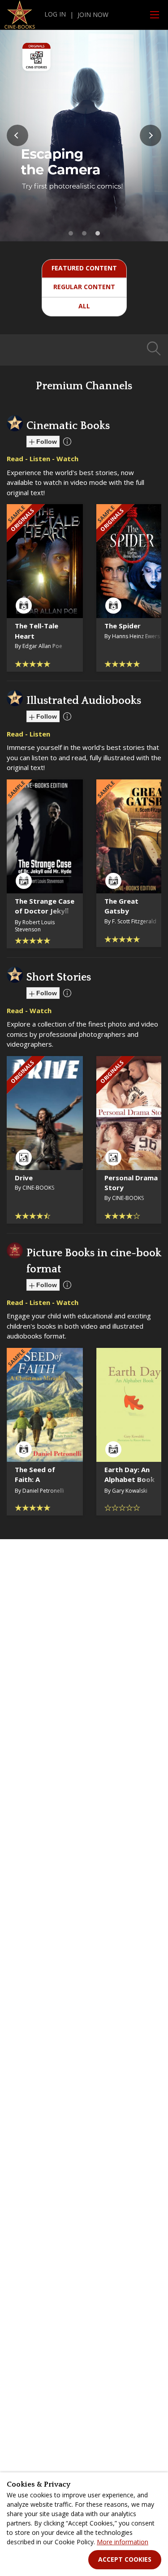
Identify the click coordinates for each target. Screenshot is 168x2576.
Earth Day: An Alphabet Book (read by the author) (129, 1485)
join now (93, 15)
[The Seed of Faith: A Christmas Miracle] (45, 1405)
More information (123, 2542)
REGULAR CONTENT (84, 287)
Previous (17, 135)
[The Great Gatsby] (135, 836)
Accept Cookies (125, 2559)
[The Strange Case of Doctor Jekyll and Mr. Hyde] (45, 836)
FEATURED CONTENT (84, 268)
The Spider (123, 626)
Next (151, 135)
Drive (24, 1178)
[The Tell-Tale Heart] (45, 561)
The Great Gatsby (121, 906)
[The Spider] (135, 561)
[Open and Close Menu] (155, 15)
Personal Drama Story (131, 1183)
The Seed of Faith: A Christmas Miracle (35, 1485)
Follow (46, 442)
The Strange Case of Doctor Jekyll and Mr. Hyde (45, 911)
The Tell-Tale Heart (37, 631)
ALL (84, 306)
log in (55, 14)
